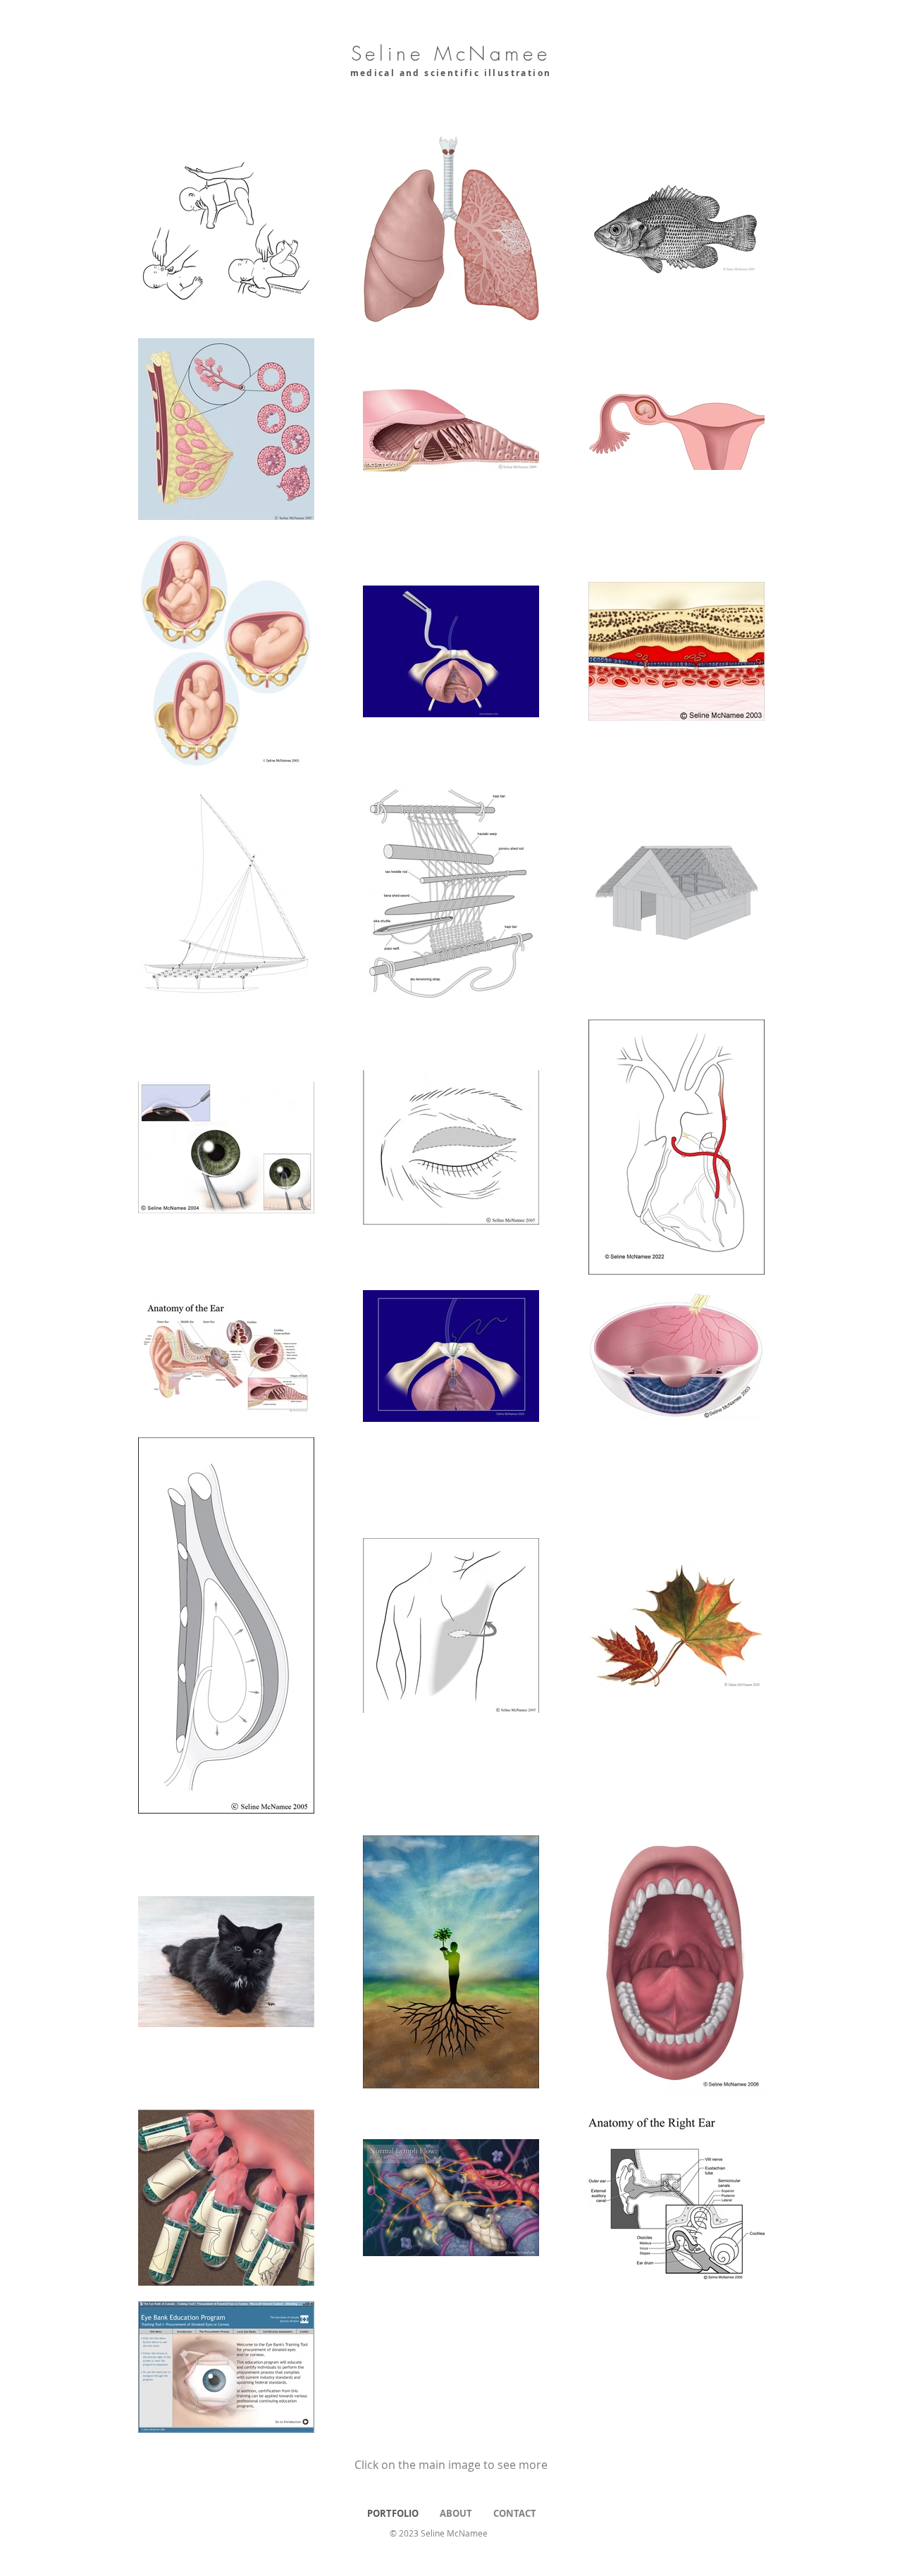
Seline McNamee (451, 53)
